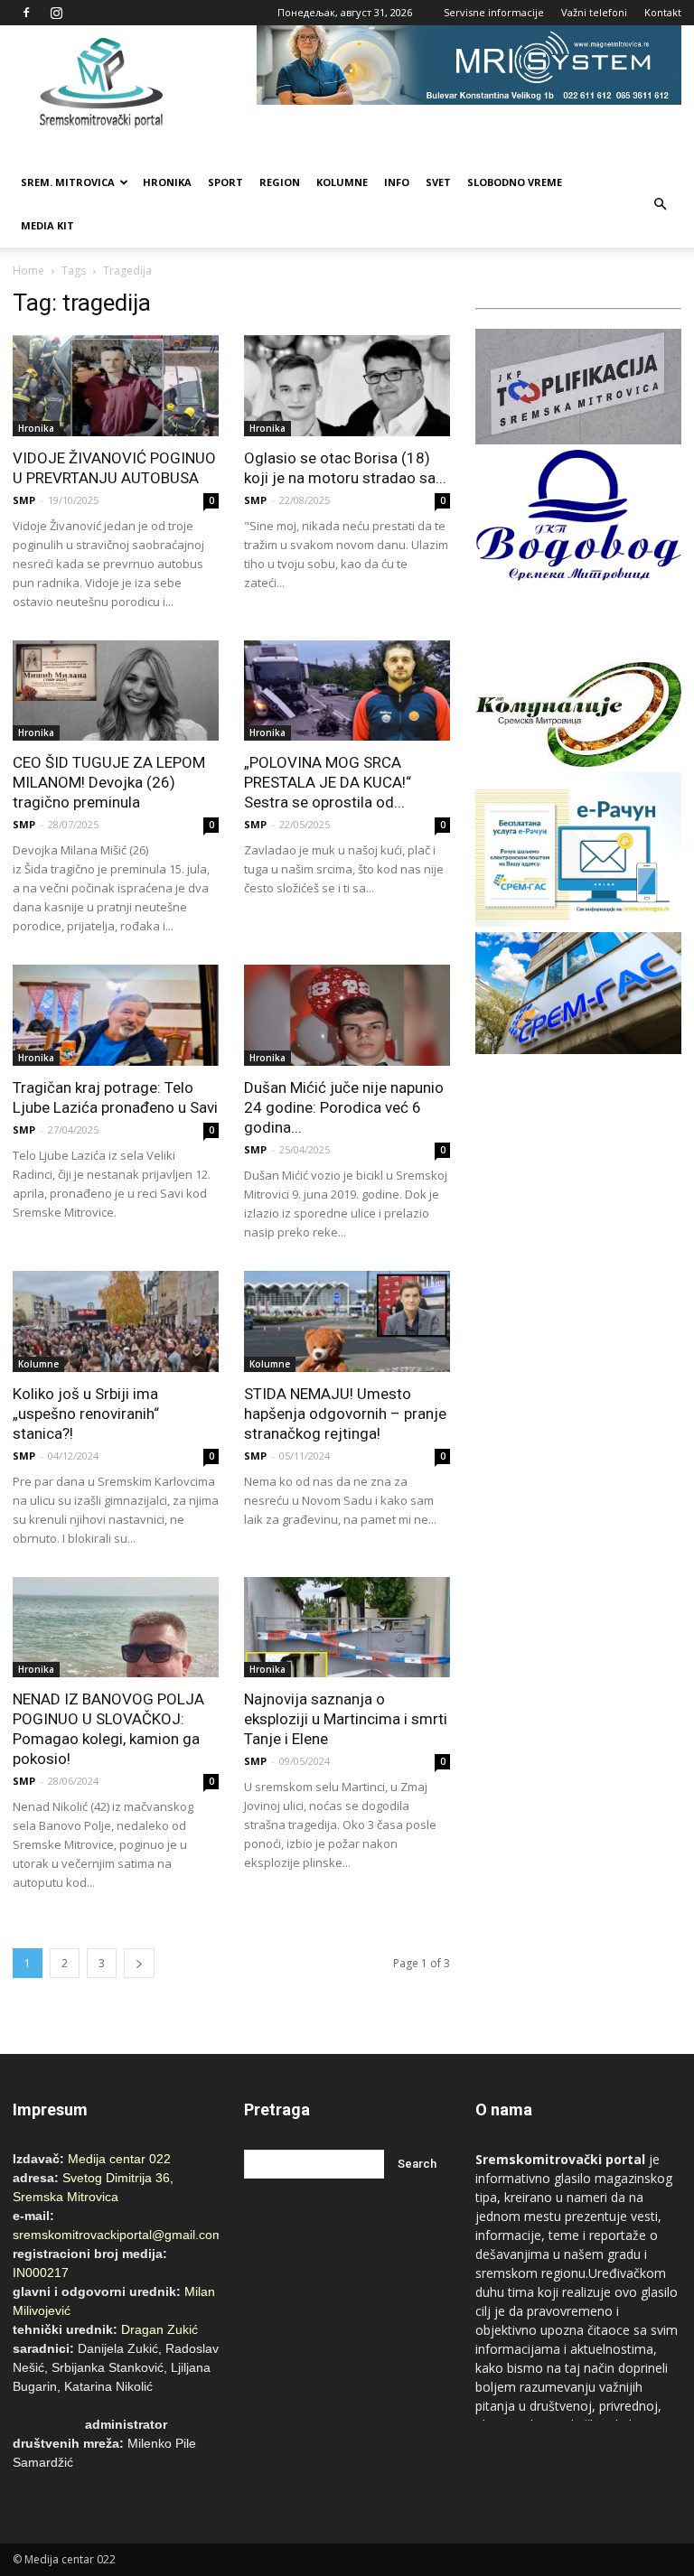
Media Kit (47, 225)
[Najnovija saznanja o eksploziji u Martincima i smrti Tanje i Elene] (347, 1628)
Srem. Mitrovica (68, 182)
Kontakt (663, 12)
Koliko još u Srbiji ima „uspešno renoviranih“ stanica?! (86, 1414)
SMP (24, 500)
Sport (225, 182)
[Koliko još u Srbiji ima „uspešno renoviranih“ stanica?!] (116, 1321)
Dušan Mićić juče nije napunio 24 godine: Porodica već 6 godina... (344, 1107)
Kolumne (342, 182)
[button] (660, 204)
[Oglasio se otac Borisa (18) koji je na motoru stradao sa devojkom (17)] (347, 386)
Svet (438, 182)
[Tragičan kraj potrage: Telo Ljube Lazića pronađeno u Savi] (116, 1015)
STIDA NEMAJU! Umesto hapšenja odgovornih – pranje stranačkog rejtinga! (345, 1414)
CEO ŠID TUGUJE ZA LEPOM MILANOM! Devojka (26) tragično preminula (109, 782)
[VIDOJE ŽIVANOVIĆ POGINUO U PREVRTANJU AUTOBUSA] (116, 386)
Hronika (167, 182)
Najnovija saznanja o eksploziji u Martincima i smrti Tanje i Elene (346, 1719)
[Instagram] (56, 13)
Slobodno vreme (515, 182)
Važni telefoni (594, 12)
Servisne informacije (494, 12)
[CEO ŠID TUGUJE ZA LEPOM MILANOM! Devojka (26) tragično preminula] (116, 691)
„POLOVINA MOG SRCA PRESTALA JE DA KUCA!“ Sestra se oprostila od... (328, 782)
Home (28, 271)
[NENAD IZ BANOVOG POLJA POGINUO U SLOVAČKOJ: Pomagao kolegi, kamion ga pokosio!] (116, 1628)
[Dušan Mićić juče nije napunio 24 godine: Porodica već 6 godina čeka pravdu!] (347, 1015)
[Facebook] (26, 13)
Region (280, 182)
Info (397, 182)
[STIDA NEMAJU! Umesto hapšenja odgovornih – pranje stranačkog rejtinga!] (347, 1321)
